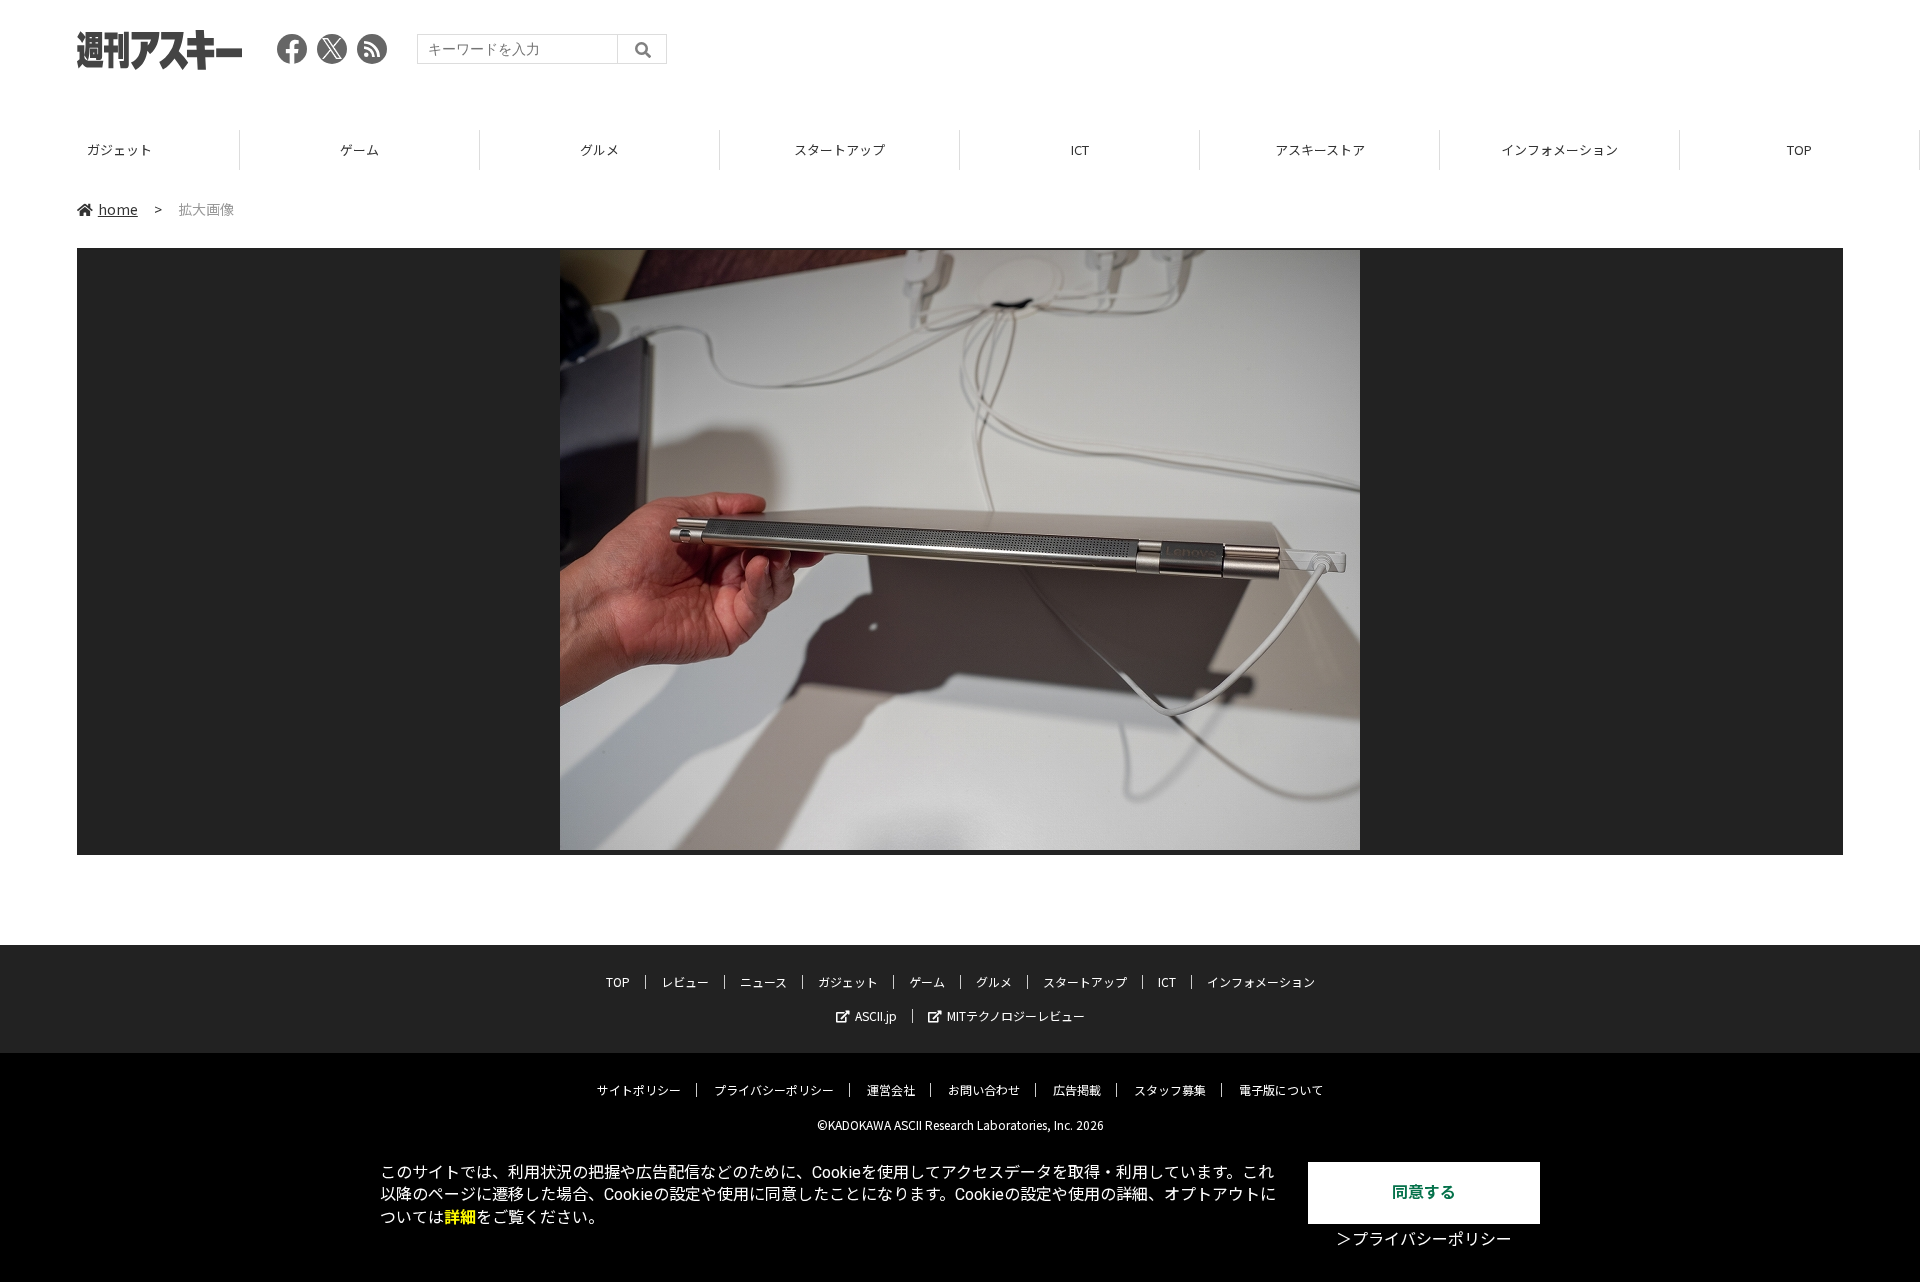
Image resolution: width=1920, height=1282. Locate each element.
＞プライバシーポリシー (1424, 1239)
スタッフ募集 (1170, 1089)
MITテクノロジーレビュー (1016, 1015)
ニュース (763, 981)
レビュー (685, 981)
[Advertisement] (1479, 55)
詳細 (460, 1217)
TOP (1799, 149)
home (118, 209)
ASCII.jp (876, 1015)
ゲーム (359, 149)
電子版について (1281, 1089)
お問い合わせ (984, 1089)
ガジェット (119, 149)
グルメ (599, 149)
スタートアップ (839, 149)
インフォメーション (1559, 149)
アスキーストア (1320, 149)
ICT (1080, 149)
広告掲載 (1077, 1089)
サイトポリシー (639, 1089)
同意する (1424, 1192)
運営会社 (891, 1089)
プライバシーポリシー (774, 1089)
